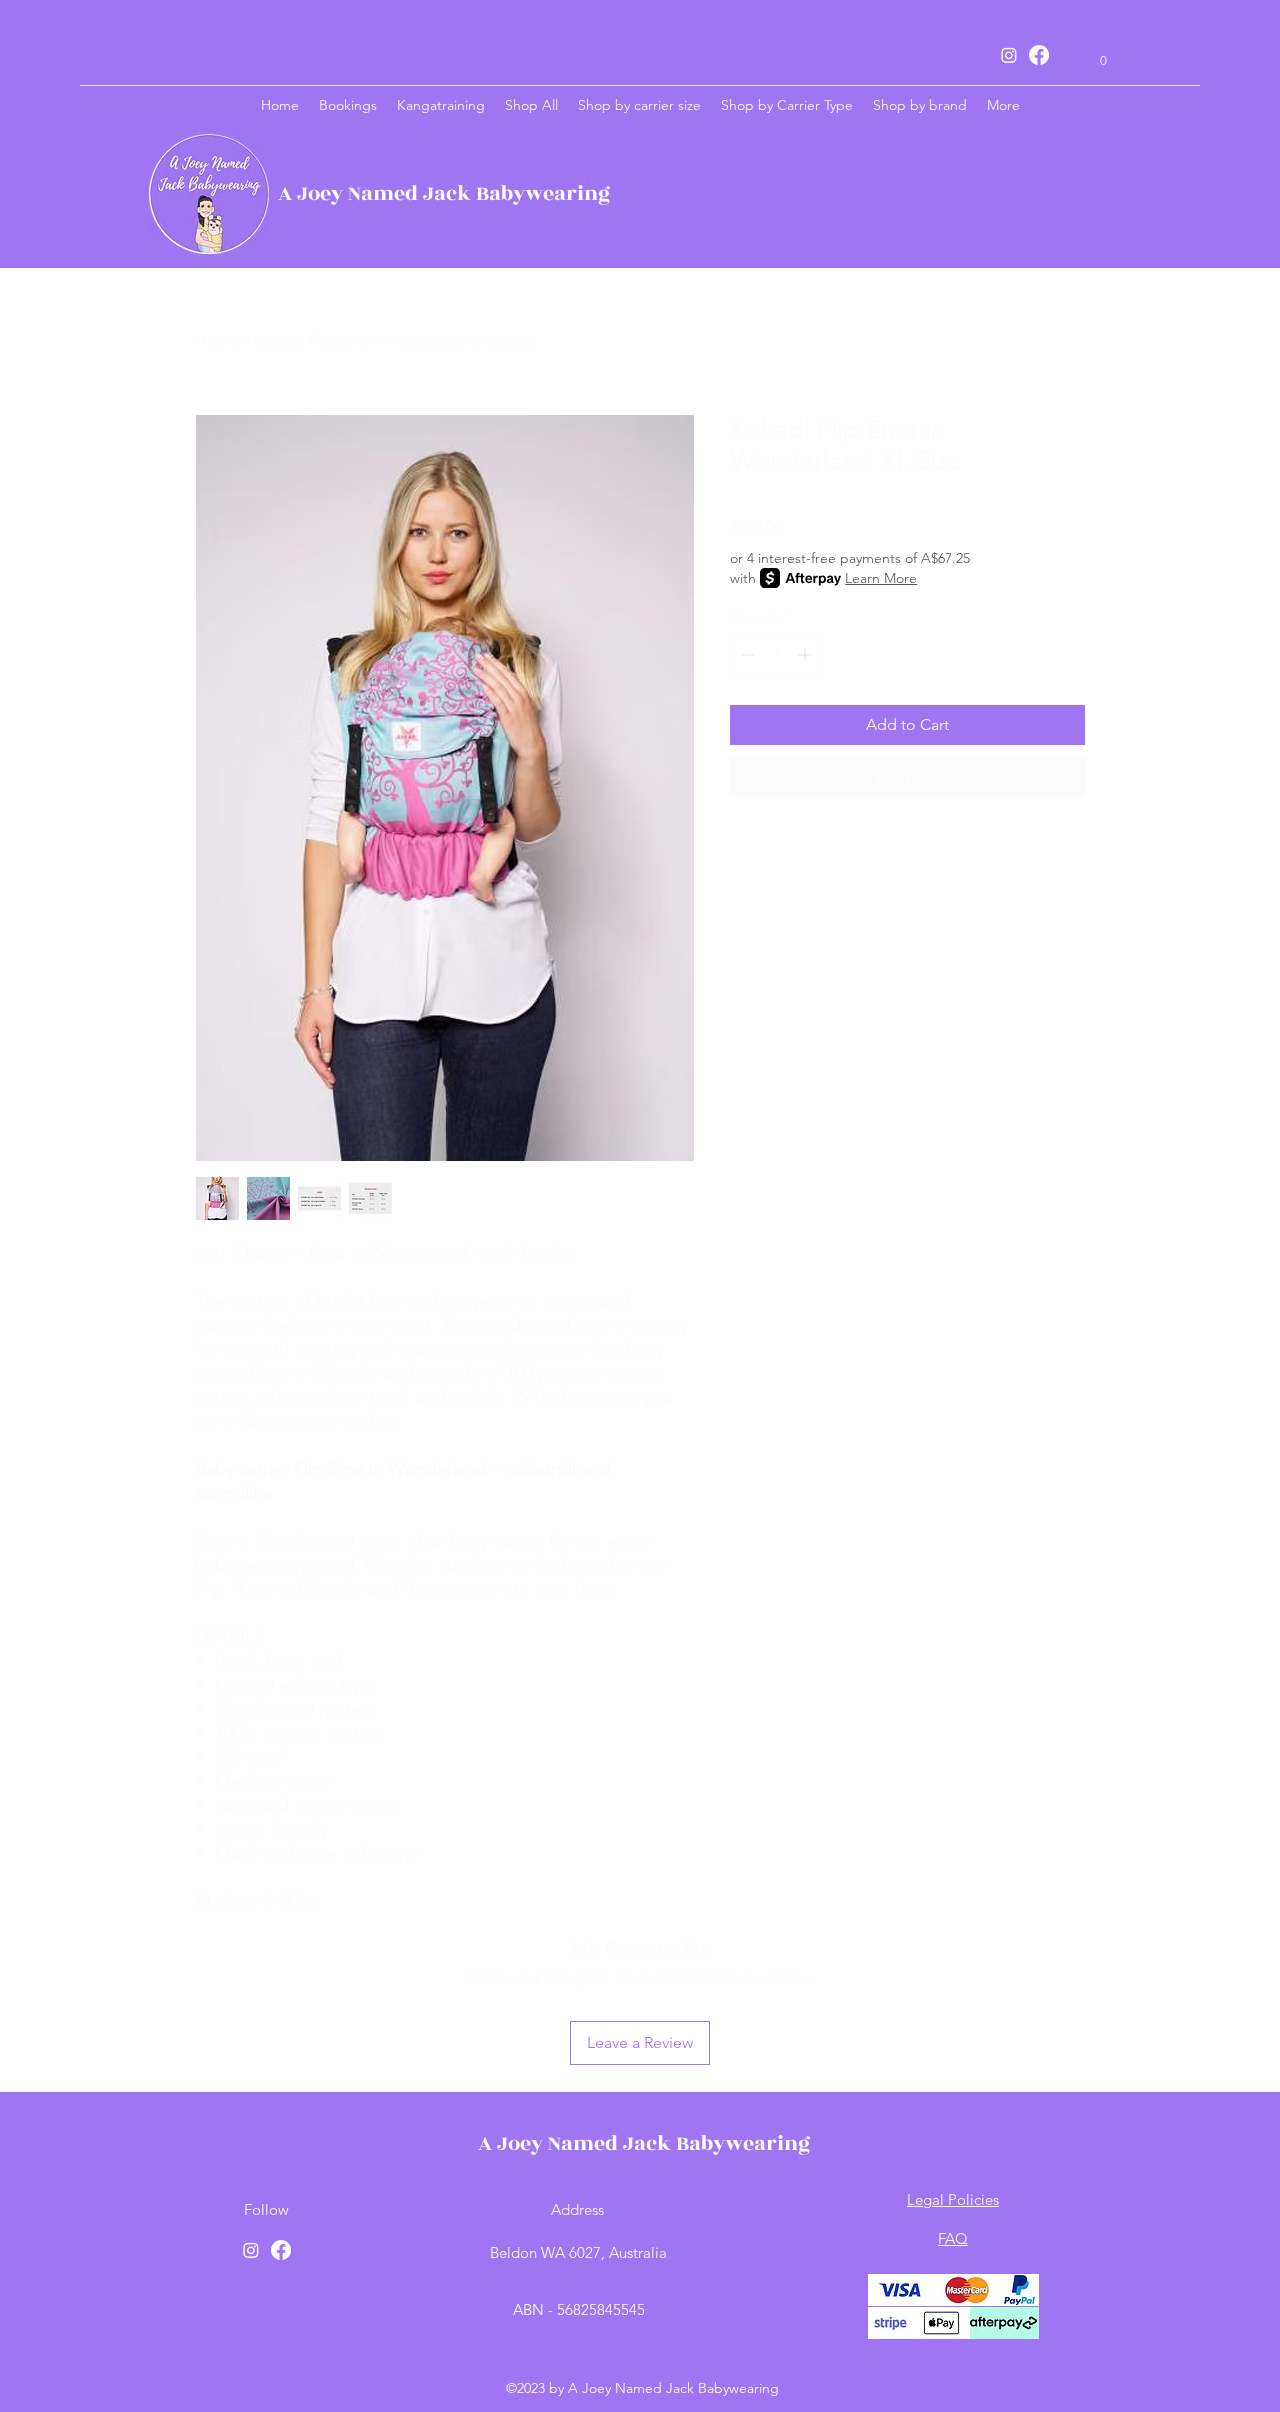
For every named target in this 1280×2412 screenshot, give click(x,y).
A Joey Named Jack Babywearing (444, 193)
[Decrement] (745, 654)
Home (217, 340)
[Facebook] (1039, 55)
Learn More (881, 578)
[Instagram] (1009, 55)
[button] (1103, 54)
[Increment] (806, 654)
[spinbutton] (776, 654)
